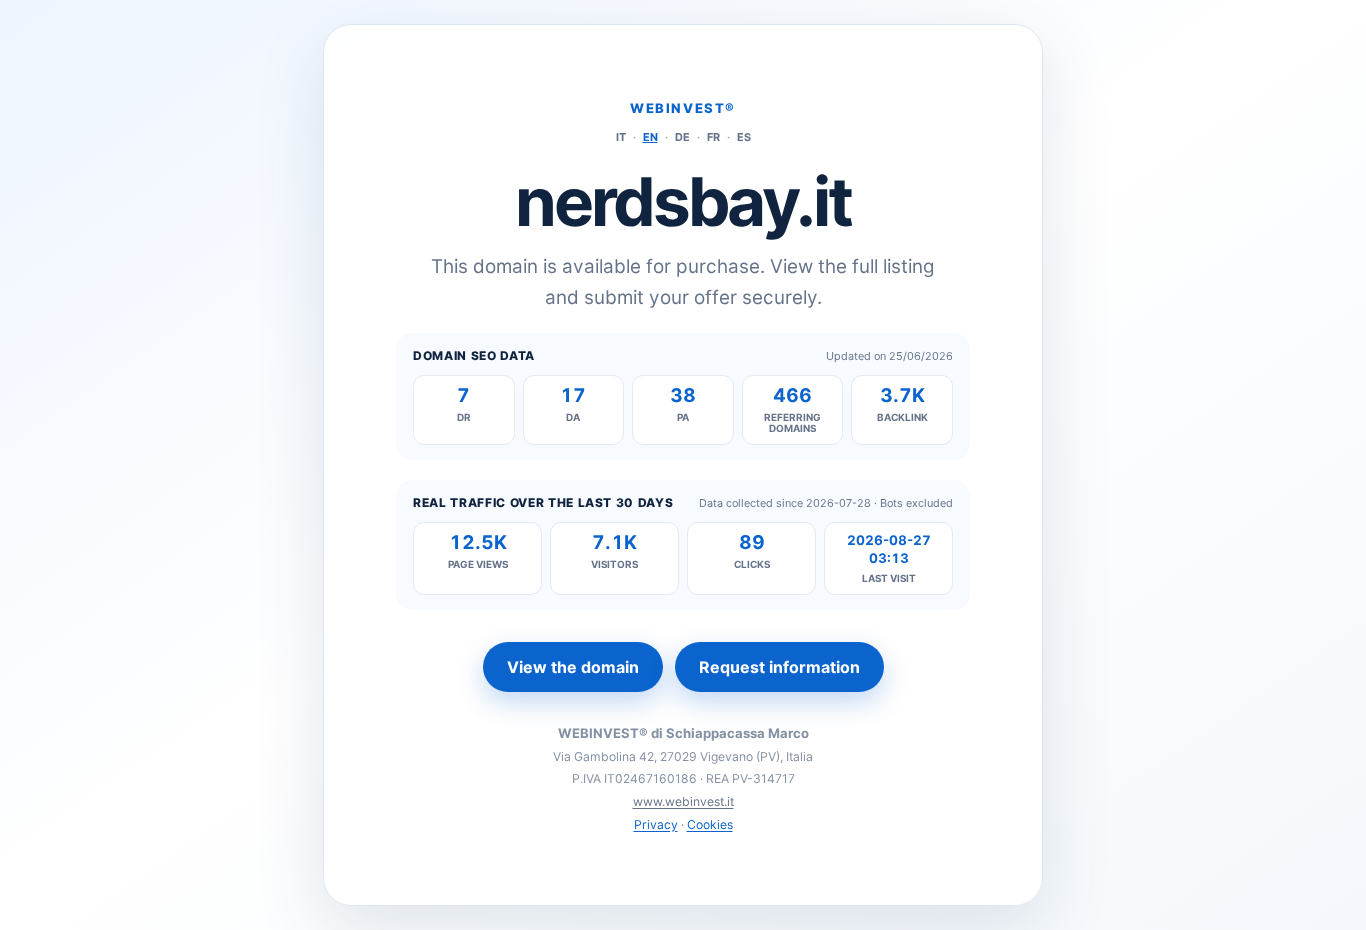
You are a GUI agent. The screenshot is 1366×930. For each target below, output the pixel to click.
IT (621, 137)
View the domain (573, 667)
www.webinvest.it (683, 801)
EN (650, 137)
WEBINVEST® (683, 108)
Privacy (656, 824)
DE (682, 137)
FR (713, 137)
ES (744, 137)
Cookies (710, 824)
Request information (779, 667)
